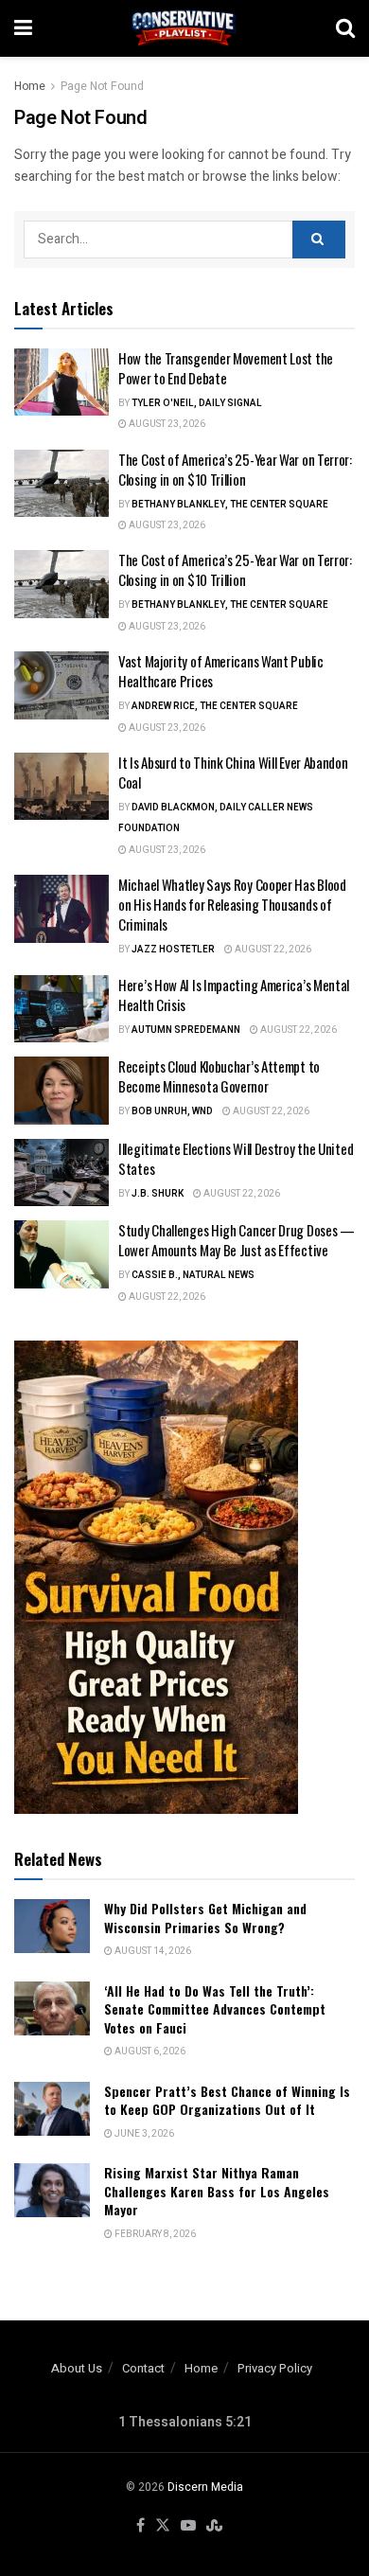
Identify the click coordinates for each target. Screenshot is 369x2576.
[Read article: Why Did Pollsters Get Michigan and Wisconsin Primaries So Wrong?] (52, 1926)
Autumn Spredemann (186, 1030)
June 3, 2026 (143, 2134)
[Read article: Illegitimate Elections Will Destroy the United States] (61, 1173)
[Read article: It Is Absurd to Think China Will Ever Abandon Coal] (61, 787)
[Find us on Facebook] (141, 2526)
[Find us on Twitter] (163, 2526)
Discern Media (205, 2487)
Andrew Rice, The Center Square (215, 706)
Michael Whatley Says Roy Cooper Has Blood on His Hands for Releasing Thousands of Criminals (232, 904)
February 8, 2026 (154, 2234)
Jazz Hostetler (173, 950)
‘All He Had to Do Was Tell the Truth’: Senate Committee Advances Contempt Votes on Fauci (215, 2009)
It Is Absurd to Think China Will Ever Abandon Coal (233, 772)
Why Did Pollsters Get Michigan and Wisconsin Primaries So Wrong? (205, 1918)
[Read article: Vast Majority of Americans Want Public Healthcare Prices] (61, 685)
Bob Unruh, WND (172, 1111)
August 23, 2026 (166, 424)
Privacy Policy (275, 2368)
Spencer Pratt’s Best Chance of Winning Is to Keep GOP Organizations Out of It (227, 2100)
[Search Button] (345, 28)
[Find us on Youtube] (188, 2526)
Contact (143, 2368)
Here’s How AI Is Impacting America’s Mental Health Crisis (234, 995)
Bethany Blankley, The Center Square (230, 505)
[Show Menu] (23, 28)
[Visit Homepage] (184, 28)
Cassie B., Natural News (193, 1275)
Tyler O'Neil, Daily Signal (197, 403)
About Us (77, 2368)
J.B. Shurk (158, 1194)
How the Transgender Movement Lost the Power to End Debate (226, 368)
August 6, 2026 (149, 2052)
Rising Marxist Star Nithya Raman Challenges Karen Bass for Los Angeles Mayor (217, 2191)
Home (30, 86)
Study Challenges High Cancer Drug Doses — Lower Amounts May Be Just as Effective (237, 1240)
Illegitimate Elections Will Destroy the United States (236, 1158)
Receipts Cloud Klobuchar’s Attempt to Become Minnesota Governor (219, 1076)
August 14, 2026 (152, 1951)
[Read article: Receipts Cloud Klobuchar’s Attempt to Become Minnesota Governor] (61, 1091)
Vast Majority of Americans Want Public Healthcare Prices (221, 671)
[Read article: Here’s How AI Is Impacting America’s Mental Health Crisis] (61, 1009)
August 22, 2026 (272, 950)
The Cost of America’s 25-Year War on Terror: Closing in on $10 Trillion (235, 469)
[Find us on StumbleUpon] (214, 2526)
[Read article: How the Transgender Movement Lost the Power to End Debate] (61, 382)
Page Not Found (102, 86)
